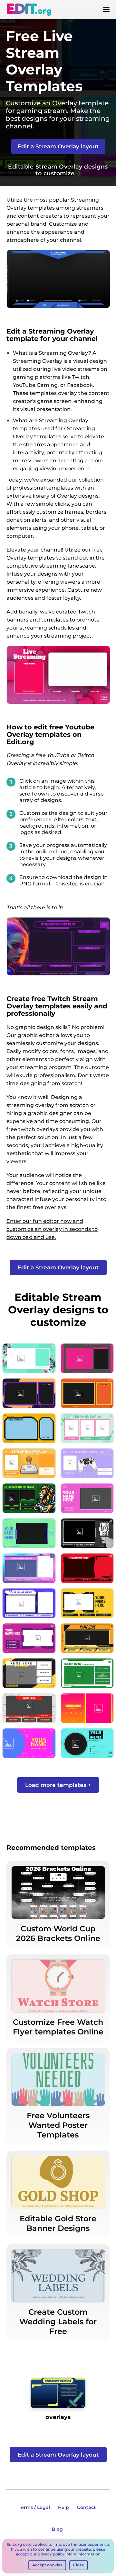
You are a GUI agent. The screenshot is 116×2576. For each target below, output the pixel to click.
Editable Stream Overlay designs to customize (58, 170)
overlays (58, 2417)
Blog (57, 2529)
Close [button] (78, 2565)
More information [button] (83, 2554)
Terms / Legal (34, 2507)
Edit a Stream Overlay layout (58, 146)
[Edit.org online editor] (29, 10)
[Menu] (106, 10)
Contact (86, 2507)
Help (63, 2507)
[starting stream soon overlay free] (58, 2395)
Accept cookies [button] (47, 2565)
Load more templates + (58, 1785)
